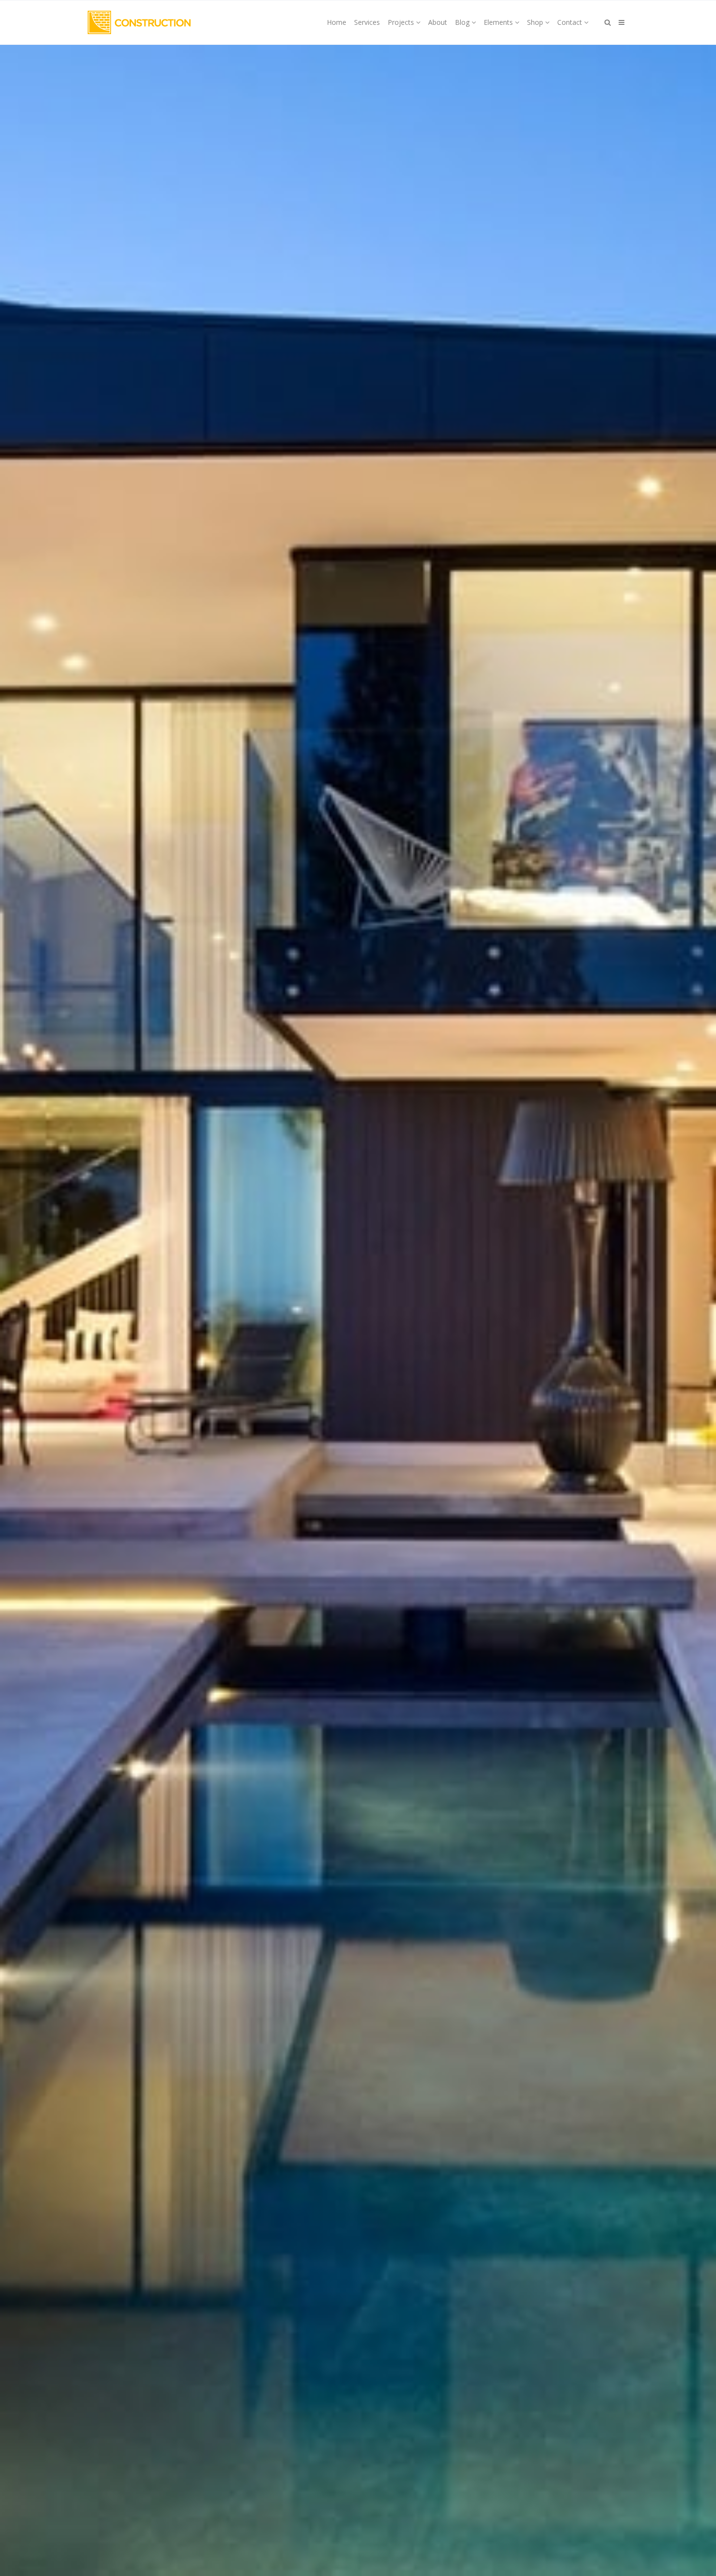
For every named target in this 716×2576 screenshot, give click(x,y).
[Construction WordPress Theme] (139, 22)
